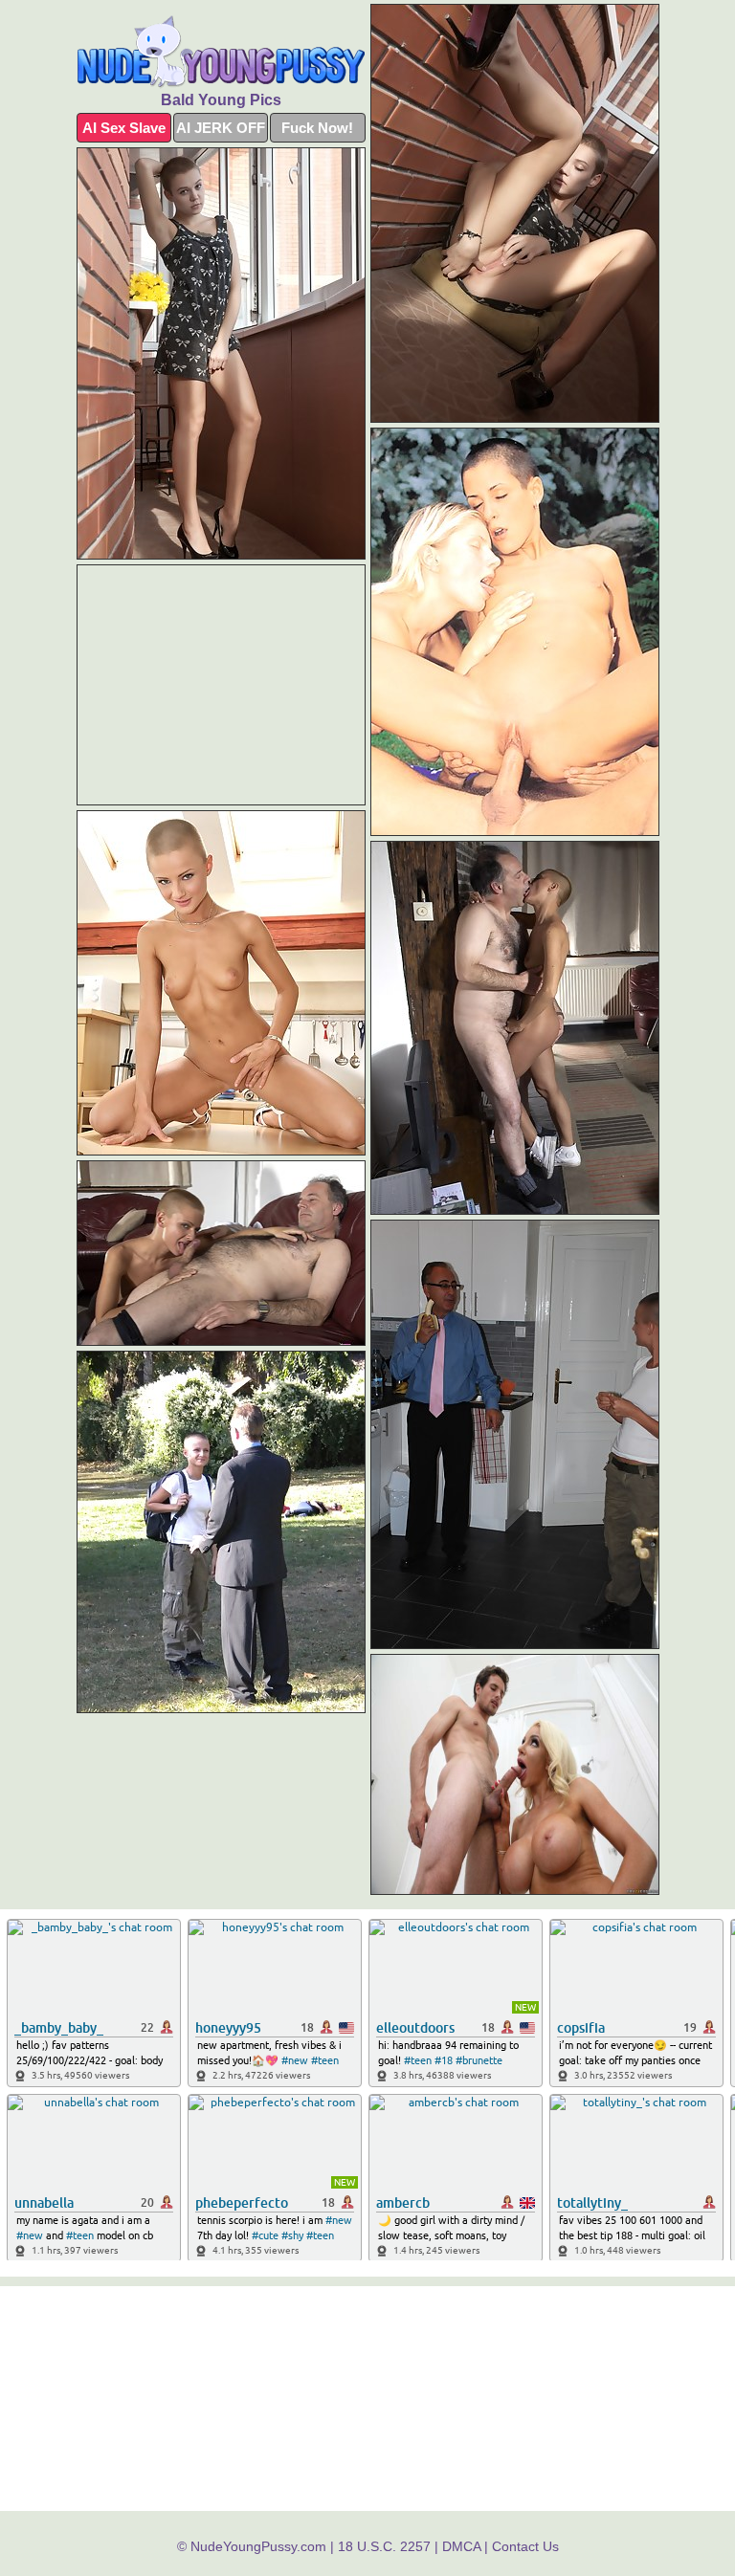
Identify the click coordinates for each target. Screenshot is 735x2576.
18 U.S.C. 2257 (384, 2546)
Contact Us (525, 2546)
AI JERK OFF (221, 128)
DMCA (461, 2546)
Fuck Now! (317, 128)
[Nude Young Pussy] (221, 52)
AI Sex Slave (124, 128)
